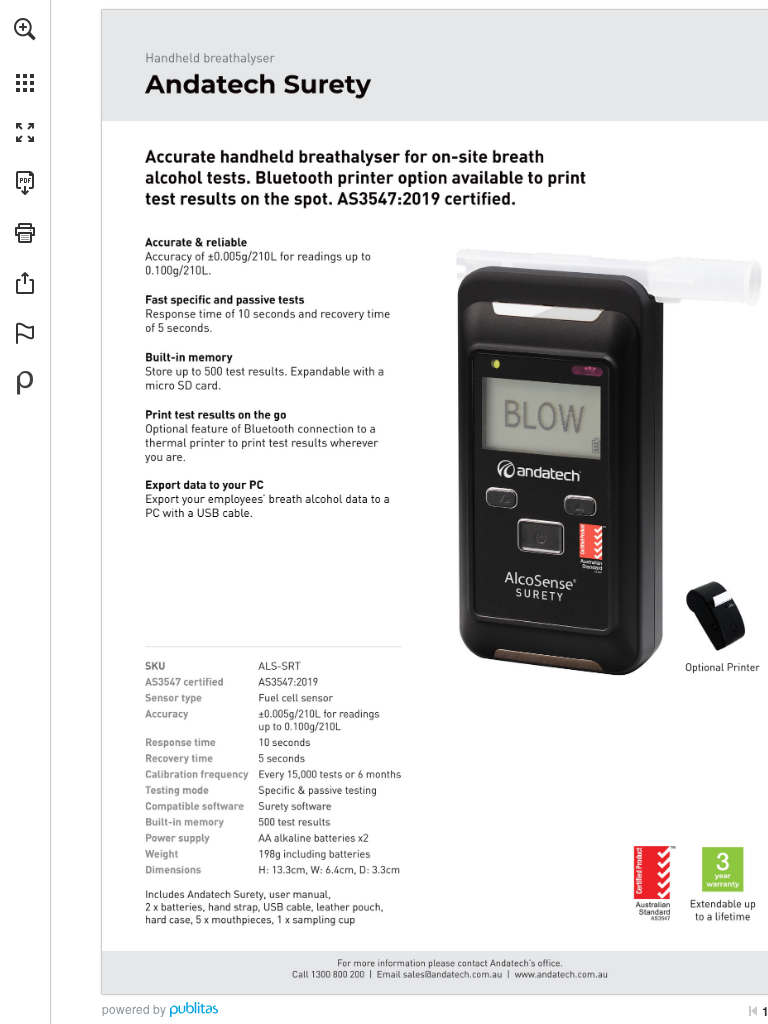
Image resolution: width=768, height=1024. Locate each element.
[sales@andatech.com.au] (516, 964)
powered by (134, 1008)
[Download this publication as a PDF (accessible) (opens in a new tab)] (25, 183)
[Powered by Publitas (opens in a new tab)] (25, 383)
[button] (25, 29)
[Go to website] (676, 964)
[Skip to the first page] (753, 1011)
